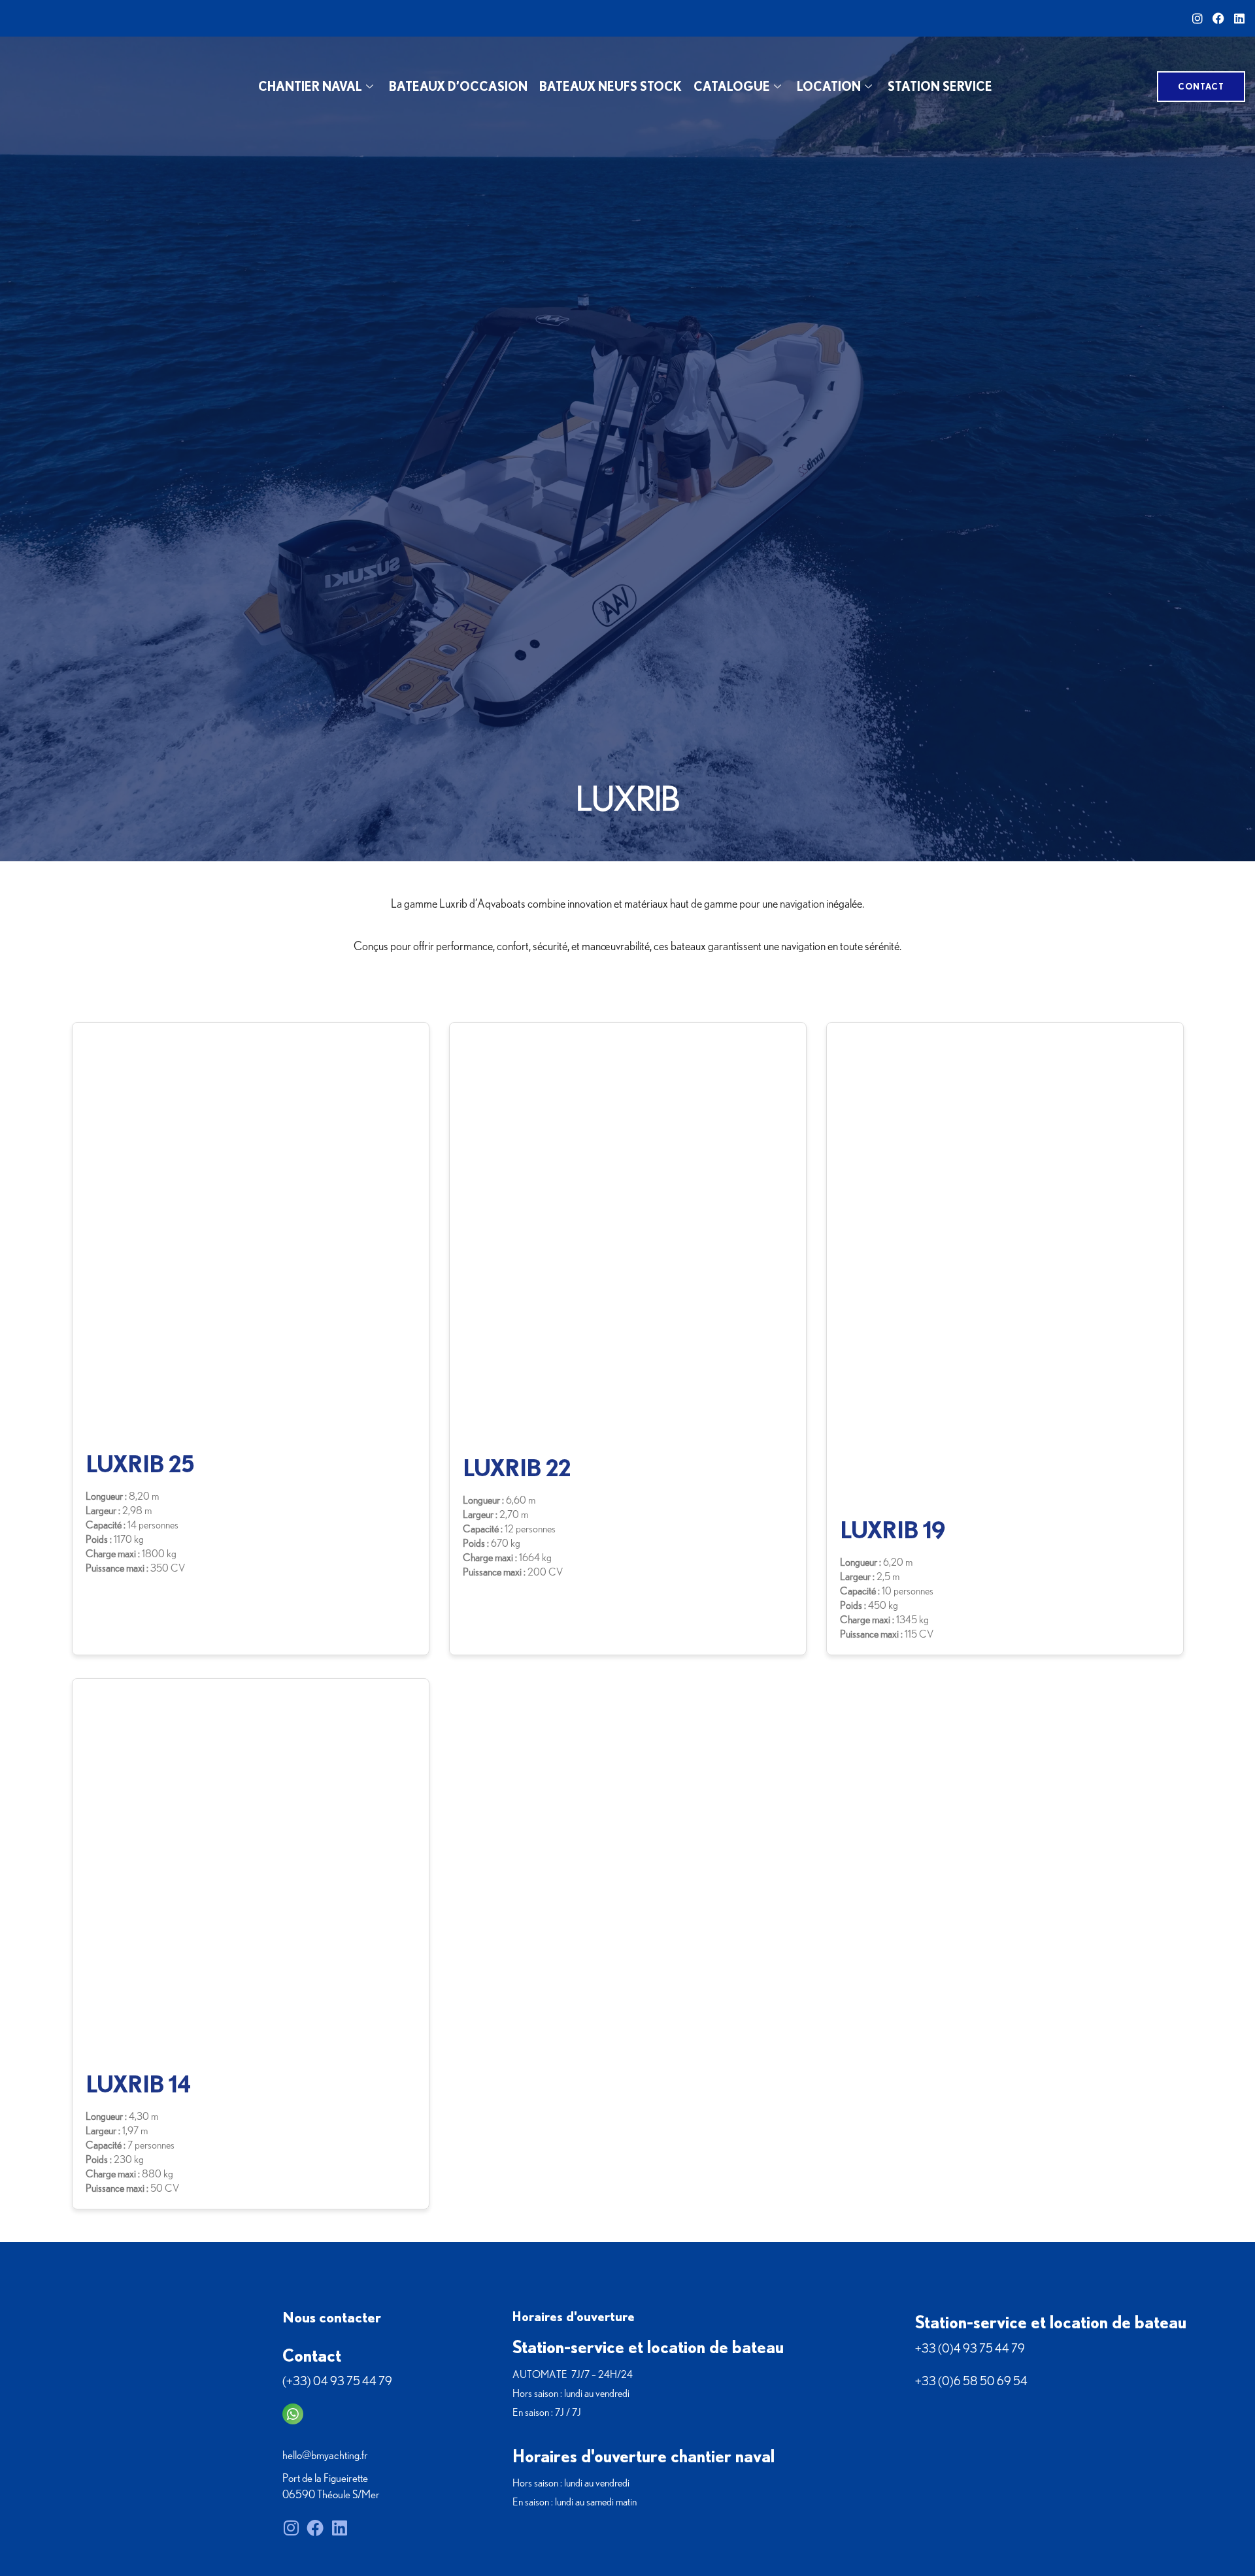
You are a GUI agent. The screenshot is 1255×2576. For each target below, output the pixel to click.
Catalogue (732, 86)
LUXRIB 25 (140, 1464)
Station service (940, 86)
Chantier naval (310, 86)
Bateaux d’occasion (458, 86)
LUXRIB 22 (517, 1468)
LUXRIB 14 (138, 2084)
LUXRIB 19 (893, 1530)
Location (829, 86)
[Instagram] (1197, 18)
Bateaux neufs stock (611, 86)
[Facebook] (1218, 18)
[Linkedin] (1239, 18)
